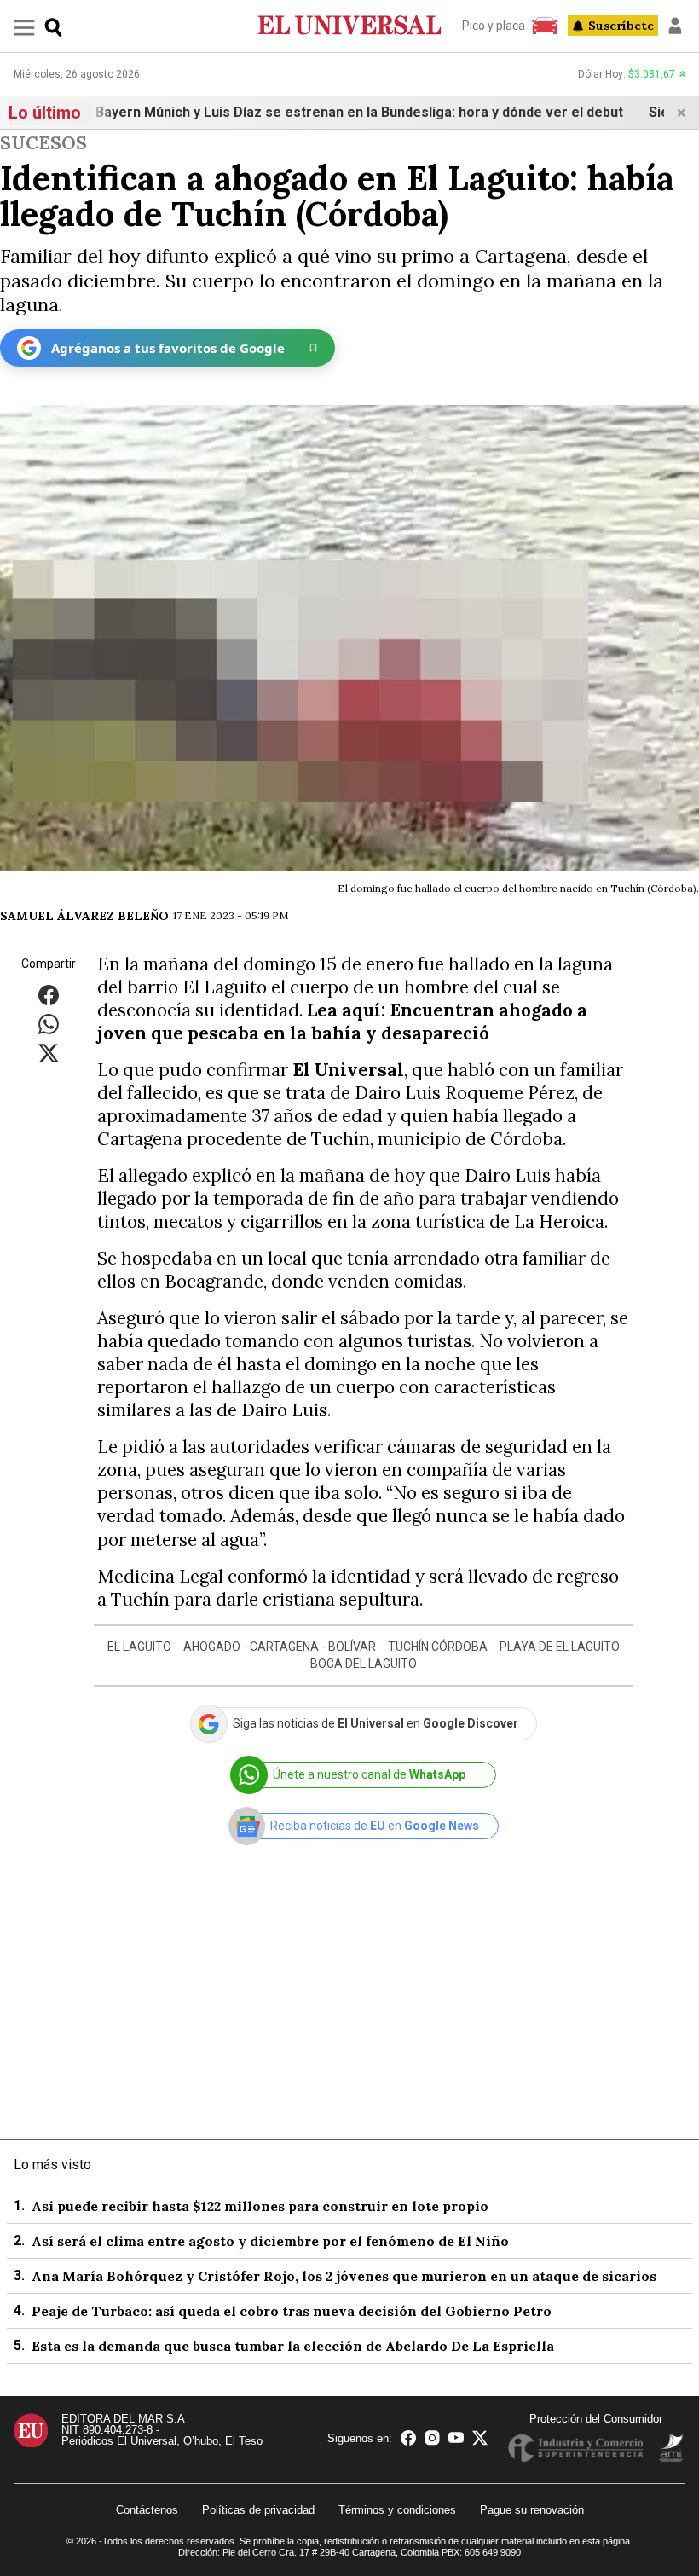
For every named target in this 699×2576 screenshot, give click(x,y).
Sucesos (43, 143)
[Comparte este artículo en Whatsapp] (49, 1023)
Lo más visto (52, 2165)
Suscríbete (621, 26)
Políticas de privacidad (258, 2510)
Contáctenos (147, 2510)
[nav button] (24, 27)
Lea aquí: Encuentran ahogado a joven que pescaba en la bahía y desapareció (342, 1022)
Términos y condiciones (397, 2510)
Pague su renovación (532, 2510)
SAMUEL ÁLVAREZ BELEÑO (84, 916)
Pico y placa (494, 26)
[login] (675, 26)
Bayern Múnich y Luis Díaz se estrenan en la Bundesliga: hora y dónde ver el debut (329, 112)
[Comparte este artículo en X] (49, 1052)
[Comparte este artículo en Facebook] (49, 994)
